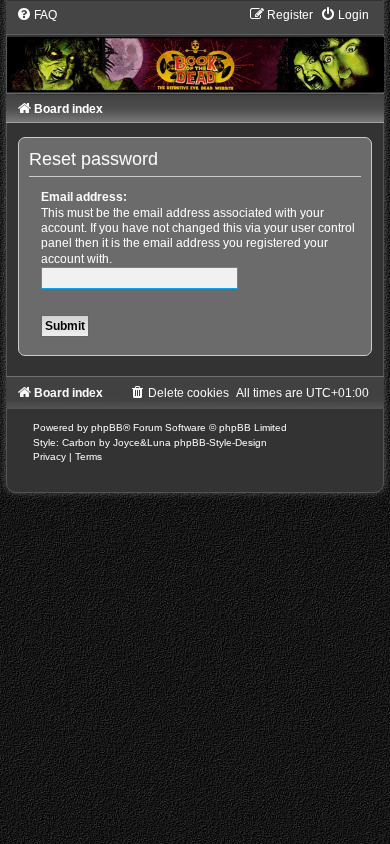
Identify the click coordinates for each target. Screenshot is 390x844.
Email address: (84, 197)
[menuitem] (36, 15)
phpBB (107, 427)
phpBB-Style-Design (220, 442)
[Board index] (194, 49)
